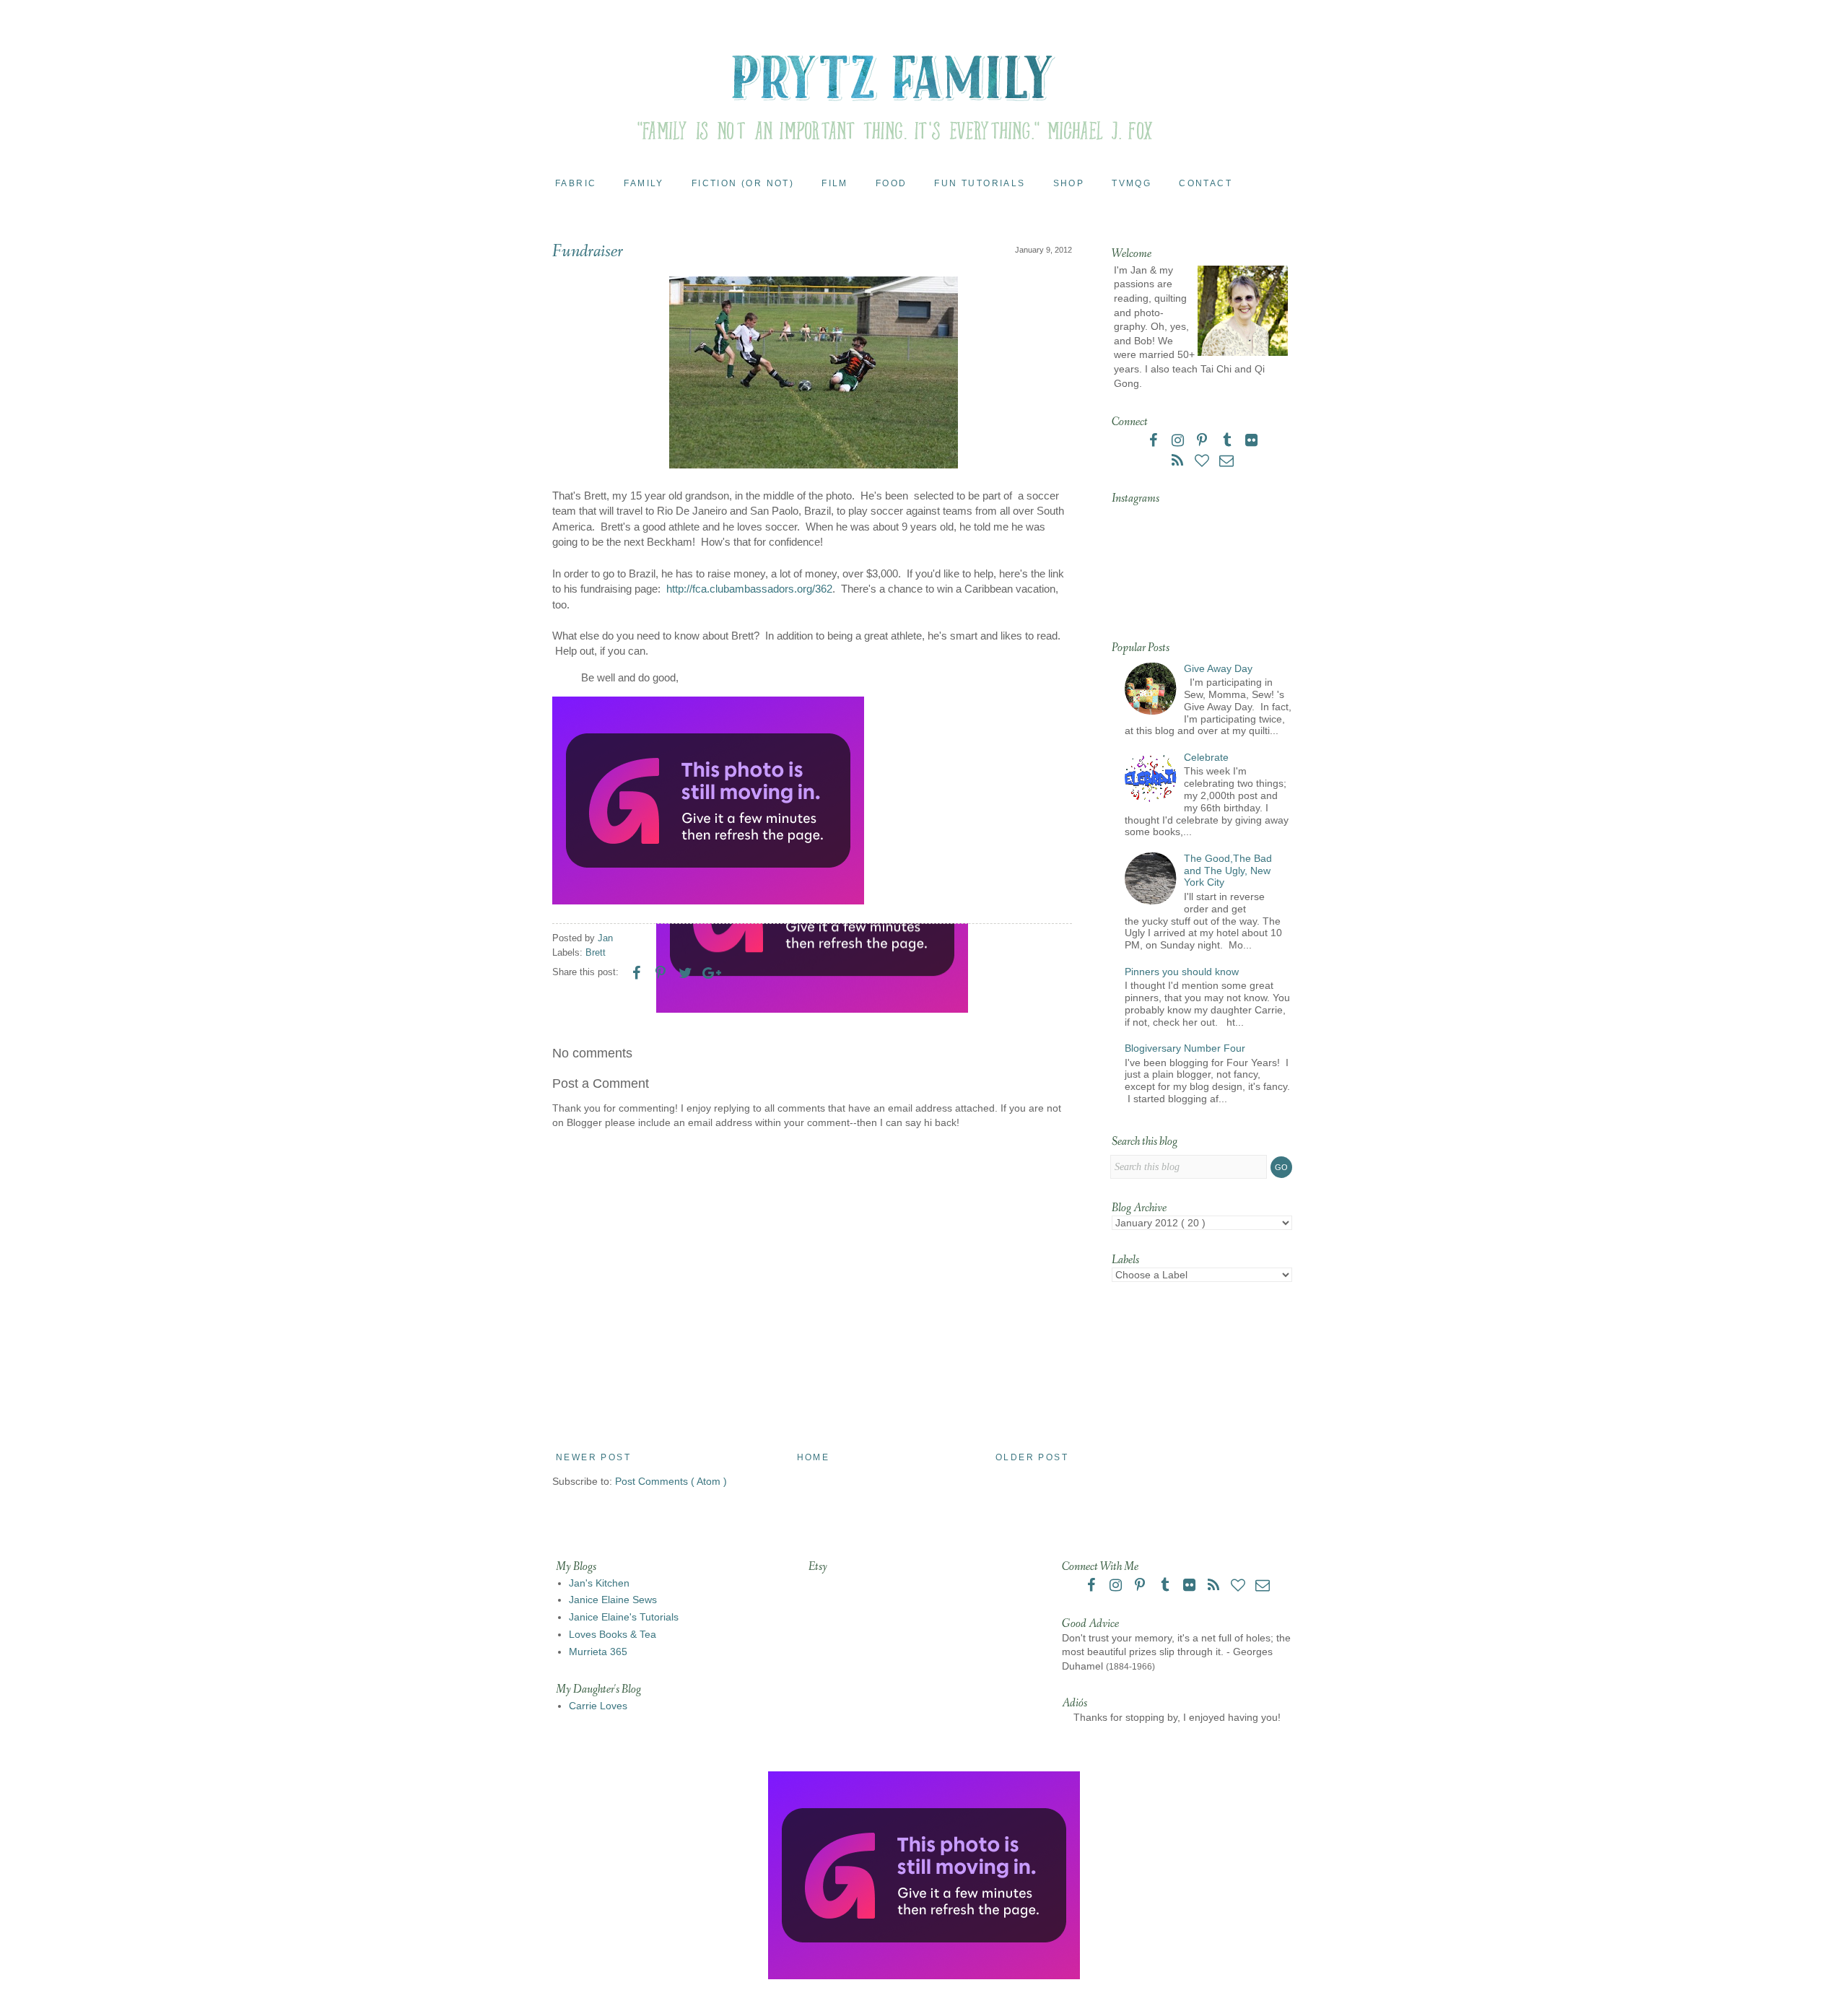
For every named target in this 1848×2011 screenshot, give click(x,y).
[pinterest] (1203, 442)
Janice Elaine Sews (613, 1600)
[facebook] (1154, 442)
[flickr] (1251, 442)
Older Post (1032, 1457)
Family (644, 183)
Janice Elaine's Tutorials (624, 1617)
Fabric (576, 183)
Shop (1069, 183)
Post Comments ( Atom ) (671, 1481)
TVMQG (1132, 183)
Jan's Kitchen (599, 1583)
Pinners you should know (1182, 972)
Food (892, 183)
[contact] (1226, 462)
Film (835, 183)
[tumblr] (1228, 442)
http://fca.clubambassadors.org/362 (749, 589)
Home (814, 1457)
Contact (1206, 183)
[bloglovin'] (1203, 462)
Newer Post (593, 1457)
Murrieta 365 (598, 1652)
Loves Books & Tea (613, 1634)
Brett (596, 953)
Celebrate (1206, 757)
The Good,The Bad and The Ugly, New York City (1228, 871)
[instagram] (1179, 442)
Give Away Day (1218, 668)
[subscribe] (1179, 462)
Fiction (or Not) (743, 183)
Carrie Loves (598, 1706)
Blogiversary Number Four (1185, 1048)
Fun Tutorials (980, 183)
